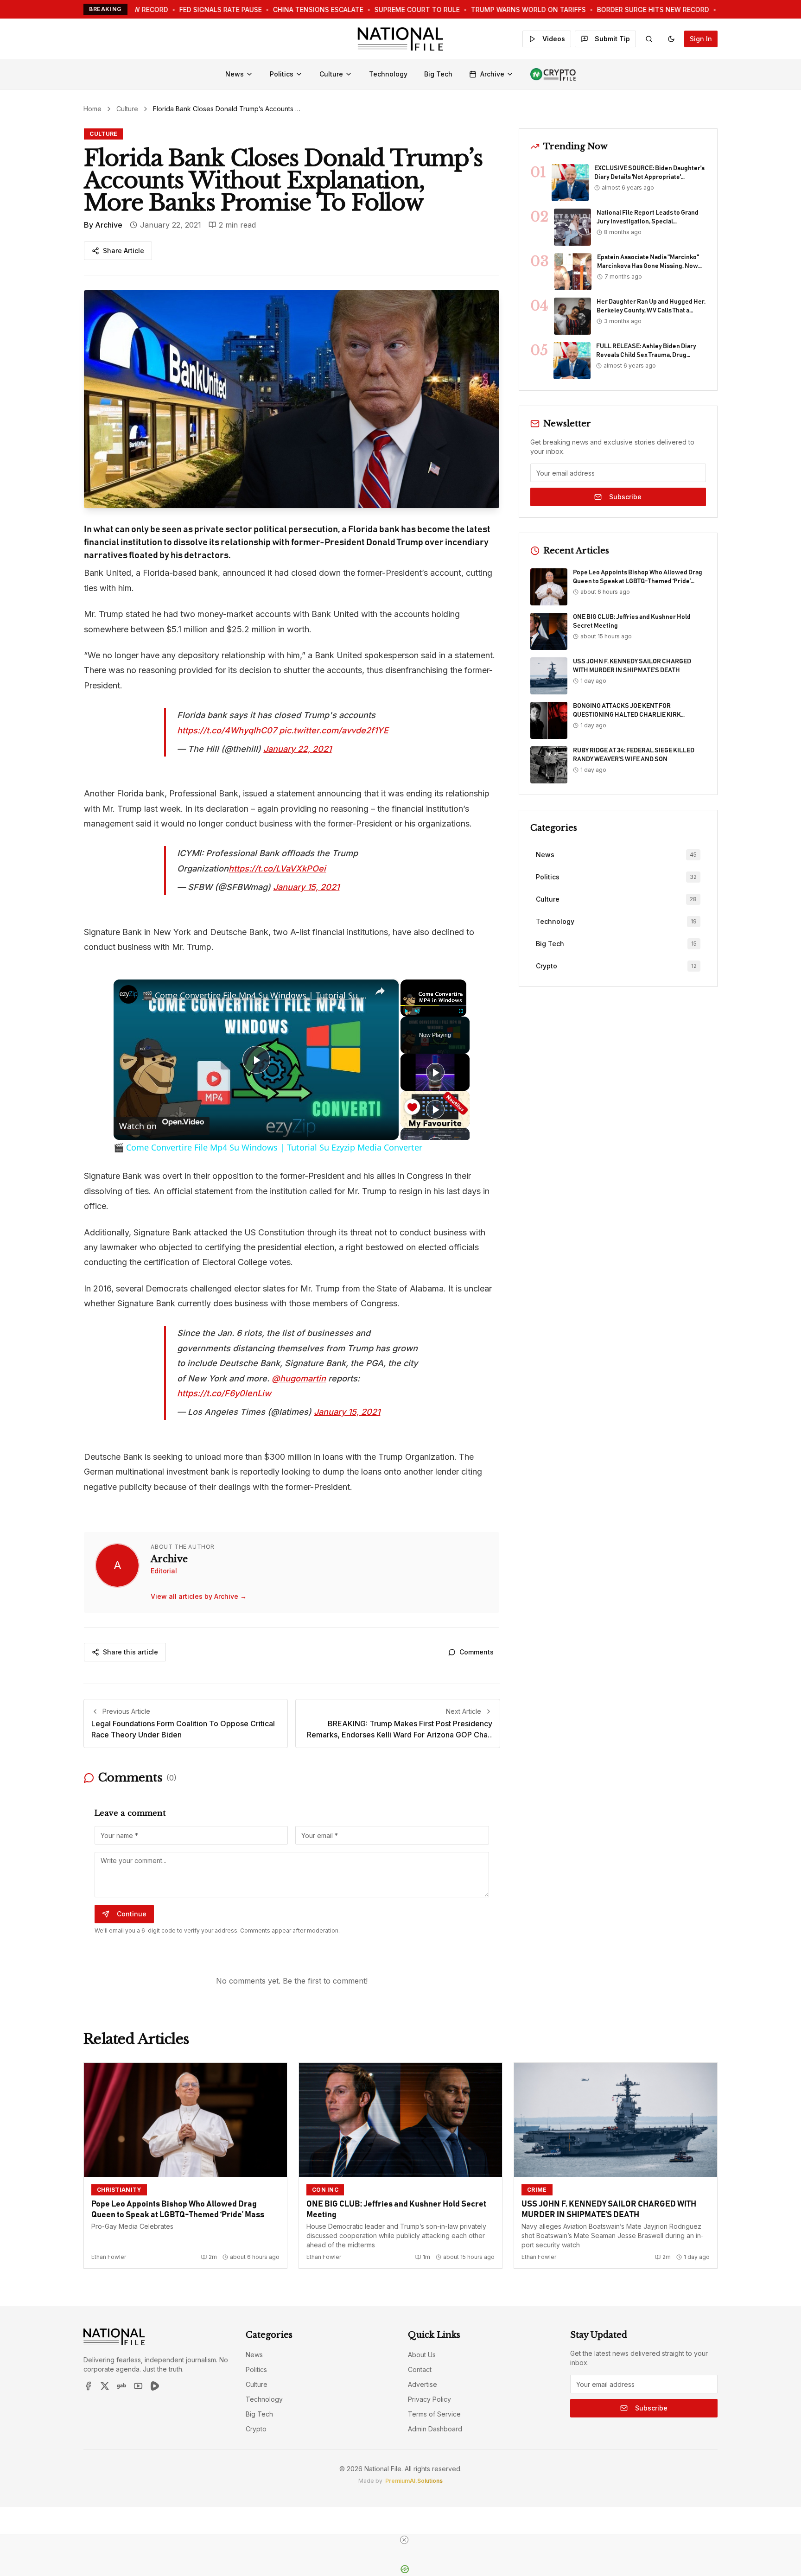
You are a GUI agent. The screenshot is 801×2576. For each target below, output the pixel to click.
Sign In (701, 39)
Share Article (124, 251)
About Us (422, 2355)
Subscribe (625, 497)
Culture (331, 74)
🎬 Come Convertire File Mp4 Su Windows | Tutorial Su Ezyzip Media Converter (255, 995)
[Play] (406, 1011)
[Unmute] (417, 1011)
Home (92, 109)
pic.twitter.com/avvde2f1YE (334, 730)
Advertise (423, 2384)
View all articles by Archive (199, 1596)
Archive (492, 74)
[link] (128, 994)
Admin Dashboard (435, 2429)
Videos (554, 39)
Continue (132, 1914)
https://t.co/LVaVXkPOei (277, 868)
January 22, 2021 (297, 749)
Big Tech (438, 74)
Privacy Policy (429, 2399)
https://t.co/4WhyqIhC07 (227, 730)
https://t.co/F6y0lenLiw (224, 1393)
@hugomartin (299, 1378)
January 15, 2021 (306, 887)
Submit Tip (612, 39)
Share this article (130, 1652)
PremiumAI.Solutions (414, 2481)
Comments (477, 1652)
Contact (420, 2369)
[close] (404, 2540)
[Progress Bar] (433, 1005)
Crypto (256, 2429)
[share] (380, 992)
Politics (282, 74)
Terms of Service (434, 2414)
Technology (388, 74)
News (235, 74)
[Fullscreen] (461, 1011)
